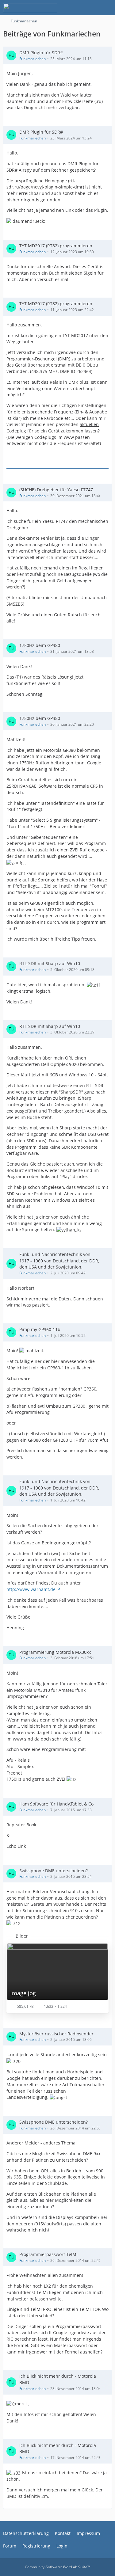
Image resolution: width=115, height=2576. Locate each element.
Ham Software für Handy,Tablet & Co (56, 1804)
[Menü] (107, 8)
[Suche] (76, 8)
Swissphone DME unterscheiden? (54, 1871)
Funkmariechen (33, 59)
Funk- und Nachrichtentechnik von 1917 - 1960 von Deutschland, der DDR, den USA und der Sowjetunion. (59, 1261)
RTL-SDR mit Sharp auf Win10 (50, 963)
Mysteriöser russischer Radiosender (56, 2034)
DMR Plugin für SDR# (41, 53)
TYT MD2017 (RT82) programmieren (56, 246)
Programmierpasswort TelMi (48, 2254)
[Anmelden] (92, 8)
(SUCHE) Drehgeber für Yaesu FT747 (56, 490)
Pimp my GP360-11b (40, 1329)
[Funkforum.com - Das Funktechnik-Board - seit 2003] (30, 8)
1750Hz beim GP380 (40, 645)
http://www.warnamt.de (31, 1589)
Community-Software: (57, 2567)
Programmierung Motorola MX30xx (55, 1652)
